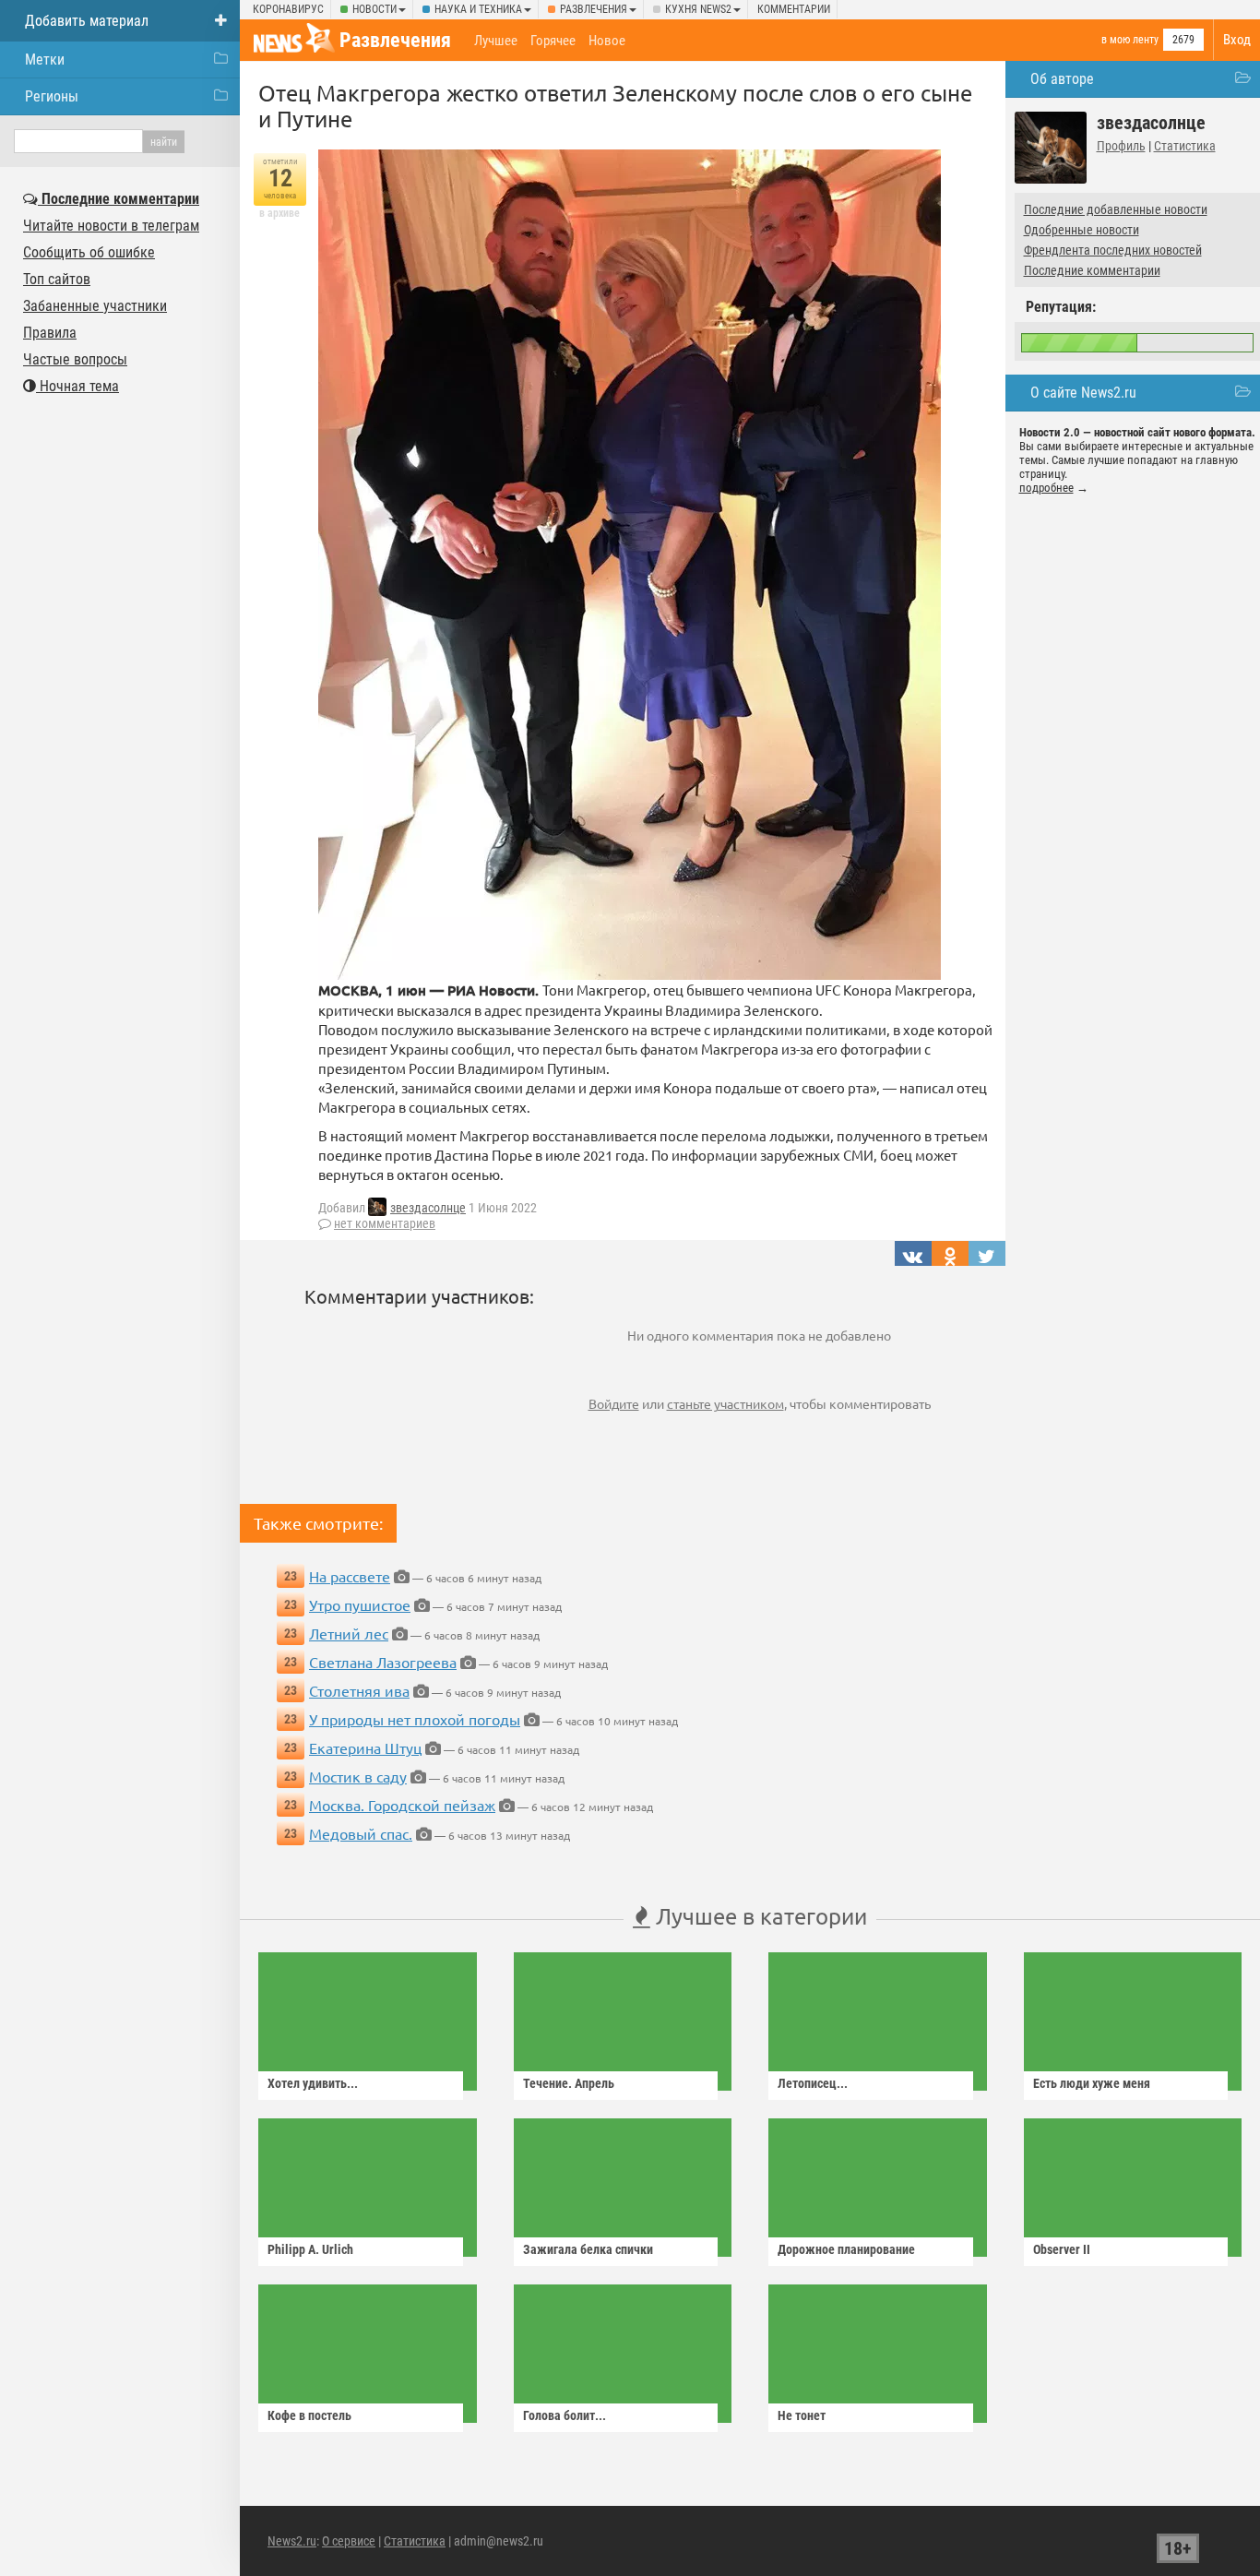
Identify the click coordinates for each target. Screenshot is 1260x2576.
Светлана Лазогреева (383, 1662)
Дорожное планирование (846, 2249)
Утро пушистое (360, 1604)
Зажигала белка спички (588, 2249)
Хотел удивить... (313, 2083)
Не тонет (802, 2415)
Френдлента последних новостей (1113, 250)
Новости (374, 9)
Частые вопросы (75, 359)
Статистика (1185, 146)
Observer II (1062, 2249)
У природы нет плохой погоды (415, 1719)
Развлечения (594, 9)
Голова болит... (565, 2415)
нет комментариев (385, 1223)
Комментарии (794, 9)
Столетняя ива (359, 1690)
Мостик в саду (358, 1776)
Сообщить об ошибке (89, 252)
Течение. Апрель (569, 2083)
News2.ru (292, 2541)
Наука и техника (478, 9)
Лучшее (496, 41)
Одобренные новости (1082, 230)
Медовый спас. (361, 1833)
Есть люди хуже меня (1092, 2083)
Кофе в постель (309, 2415)
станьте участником (725, 1403)
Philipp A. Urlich (310, 2249)
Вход (1237, 40)
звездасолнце (428, 1208)
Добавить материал (87, 21)
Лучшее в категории (759, 1916)
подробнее (1046, 488)
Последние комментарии (1092, 270)
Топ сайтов (57, 279)
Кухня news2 (698, 9)
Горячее (553, 41)
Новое (607, 41)
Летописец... (813, 2083)
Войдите (614, 1403)
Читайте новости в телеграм (111, 226)
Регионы (52, 96)
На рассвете (350, 1576)
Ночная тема (77, 386)
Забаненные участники (95, 306)
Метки (45, 60)
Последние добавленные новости (1116, 209)
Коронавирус (288, 9)
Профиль (1121, 146)
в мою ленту (1130, 40)
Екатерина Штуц (365, 1747)
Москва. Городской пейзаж (402, 1805)
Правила (50, 333)
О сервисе (349, 2541)
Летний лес (349, 1633)
